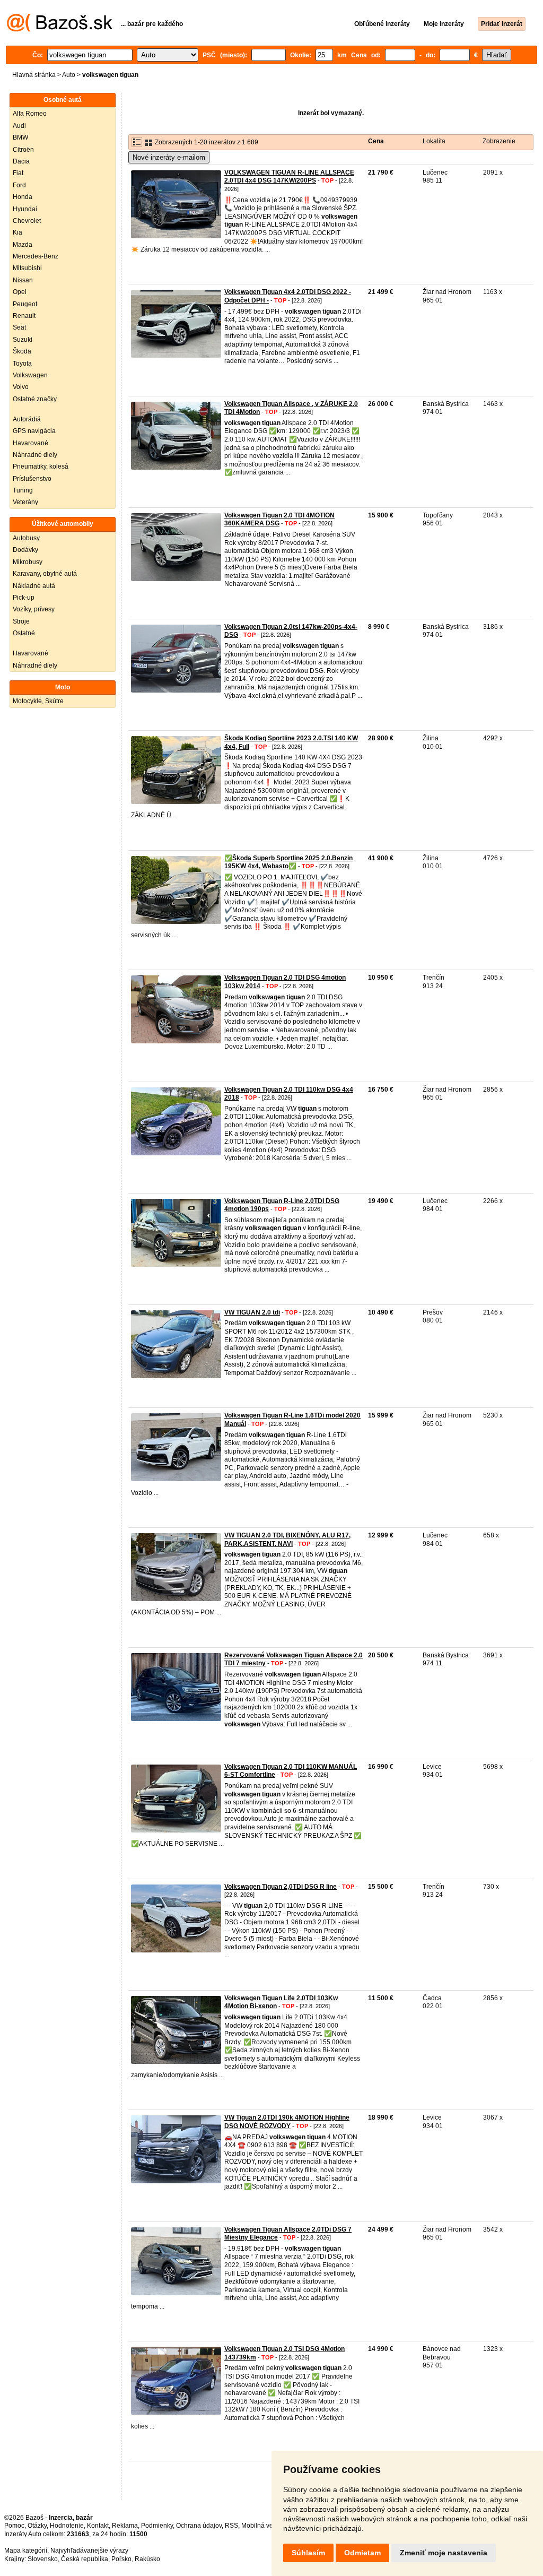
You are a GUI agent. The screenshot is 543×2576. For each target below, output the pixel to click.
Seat (19, 327)
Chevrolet (27, 221)
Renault (24, 316)
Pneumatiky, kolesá (41, 466)
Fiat (18, 173)
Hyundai (25, 209)
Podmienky (157, 2526)
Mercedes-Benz (36, 256)
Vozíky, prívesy (34, 609)
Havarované (30, 443)
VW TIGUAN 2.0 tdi (252, 1312)
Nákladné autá (34, 586)
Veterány (25, 502)
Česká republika (85, 2559)
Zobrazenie (499, 141)
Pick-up (24, 598)
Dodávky (25, 550)
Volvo (21, 387)
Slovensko (43, 2559)
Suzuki (23, 340)
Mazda (23, 245)
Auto (69, 75)
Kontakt (98, 2526)
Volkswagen (30, 375)
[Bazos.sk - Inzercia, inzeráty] (60, 30)
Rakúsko (147, 2559)
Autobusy (26, 538)
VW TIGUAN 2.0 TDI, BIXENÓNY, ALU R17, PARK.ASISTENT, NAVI (287, 1540)
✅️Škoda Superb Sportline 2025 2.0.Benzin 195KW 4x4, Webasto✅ (288, 862)
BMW (20, 137)
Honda (23, 197)
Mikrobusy (28, 562)
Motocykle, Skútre (38, 701)
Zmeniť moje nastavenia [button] (444, 2553)
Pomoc (14, 2526)
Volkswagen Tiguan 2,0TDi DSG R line (281, 1887)
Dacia (21, 161)
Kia (17, 232)
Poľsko (121, 2559)
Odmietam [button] (362, 2553)
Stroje (21, 621)
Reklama (125, 2526)
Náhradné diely (35, 455)
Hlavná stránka (34, 75)
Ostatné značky (35, 399)
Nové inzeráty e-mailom (169, 157)
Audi (19, 126)
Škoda (22, 351)
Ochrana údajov (199, 2526)
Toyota (22, 364)
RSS (231, 2526)
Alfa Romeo (30, 114)
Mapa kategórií (26, 2551)
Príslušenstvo (32, 479)
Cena (376, 141)
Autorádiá (27, 419)
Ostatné (24, 633)
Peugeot (25, 304)
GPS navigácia (34, 431)
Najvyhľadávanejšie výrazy (89, 2551)
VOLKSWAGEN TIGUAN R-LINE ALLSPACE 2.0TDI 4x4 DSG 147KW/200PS (289, 177)
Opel (20, 292)
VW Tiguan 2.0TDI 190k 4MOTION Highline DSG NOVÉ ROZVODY (287, 2122)
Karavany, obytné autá (45, 574)
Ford (19, 185)
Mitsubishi (27, 268)
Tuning (23, 490)
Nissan (23, 280)
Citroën (23, 150)
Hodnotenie (67, 2526)
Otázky (37, 2526)
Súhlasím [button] (308, 2553)
